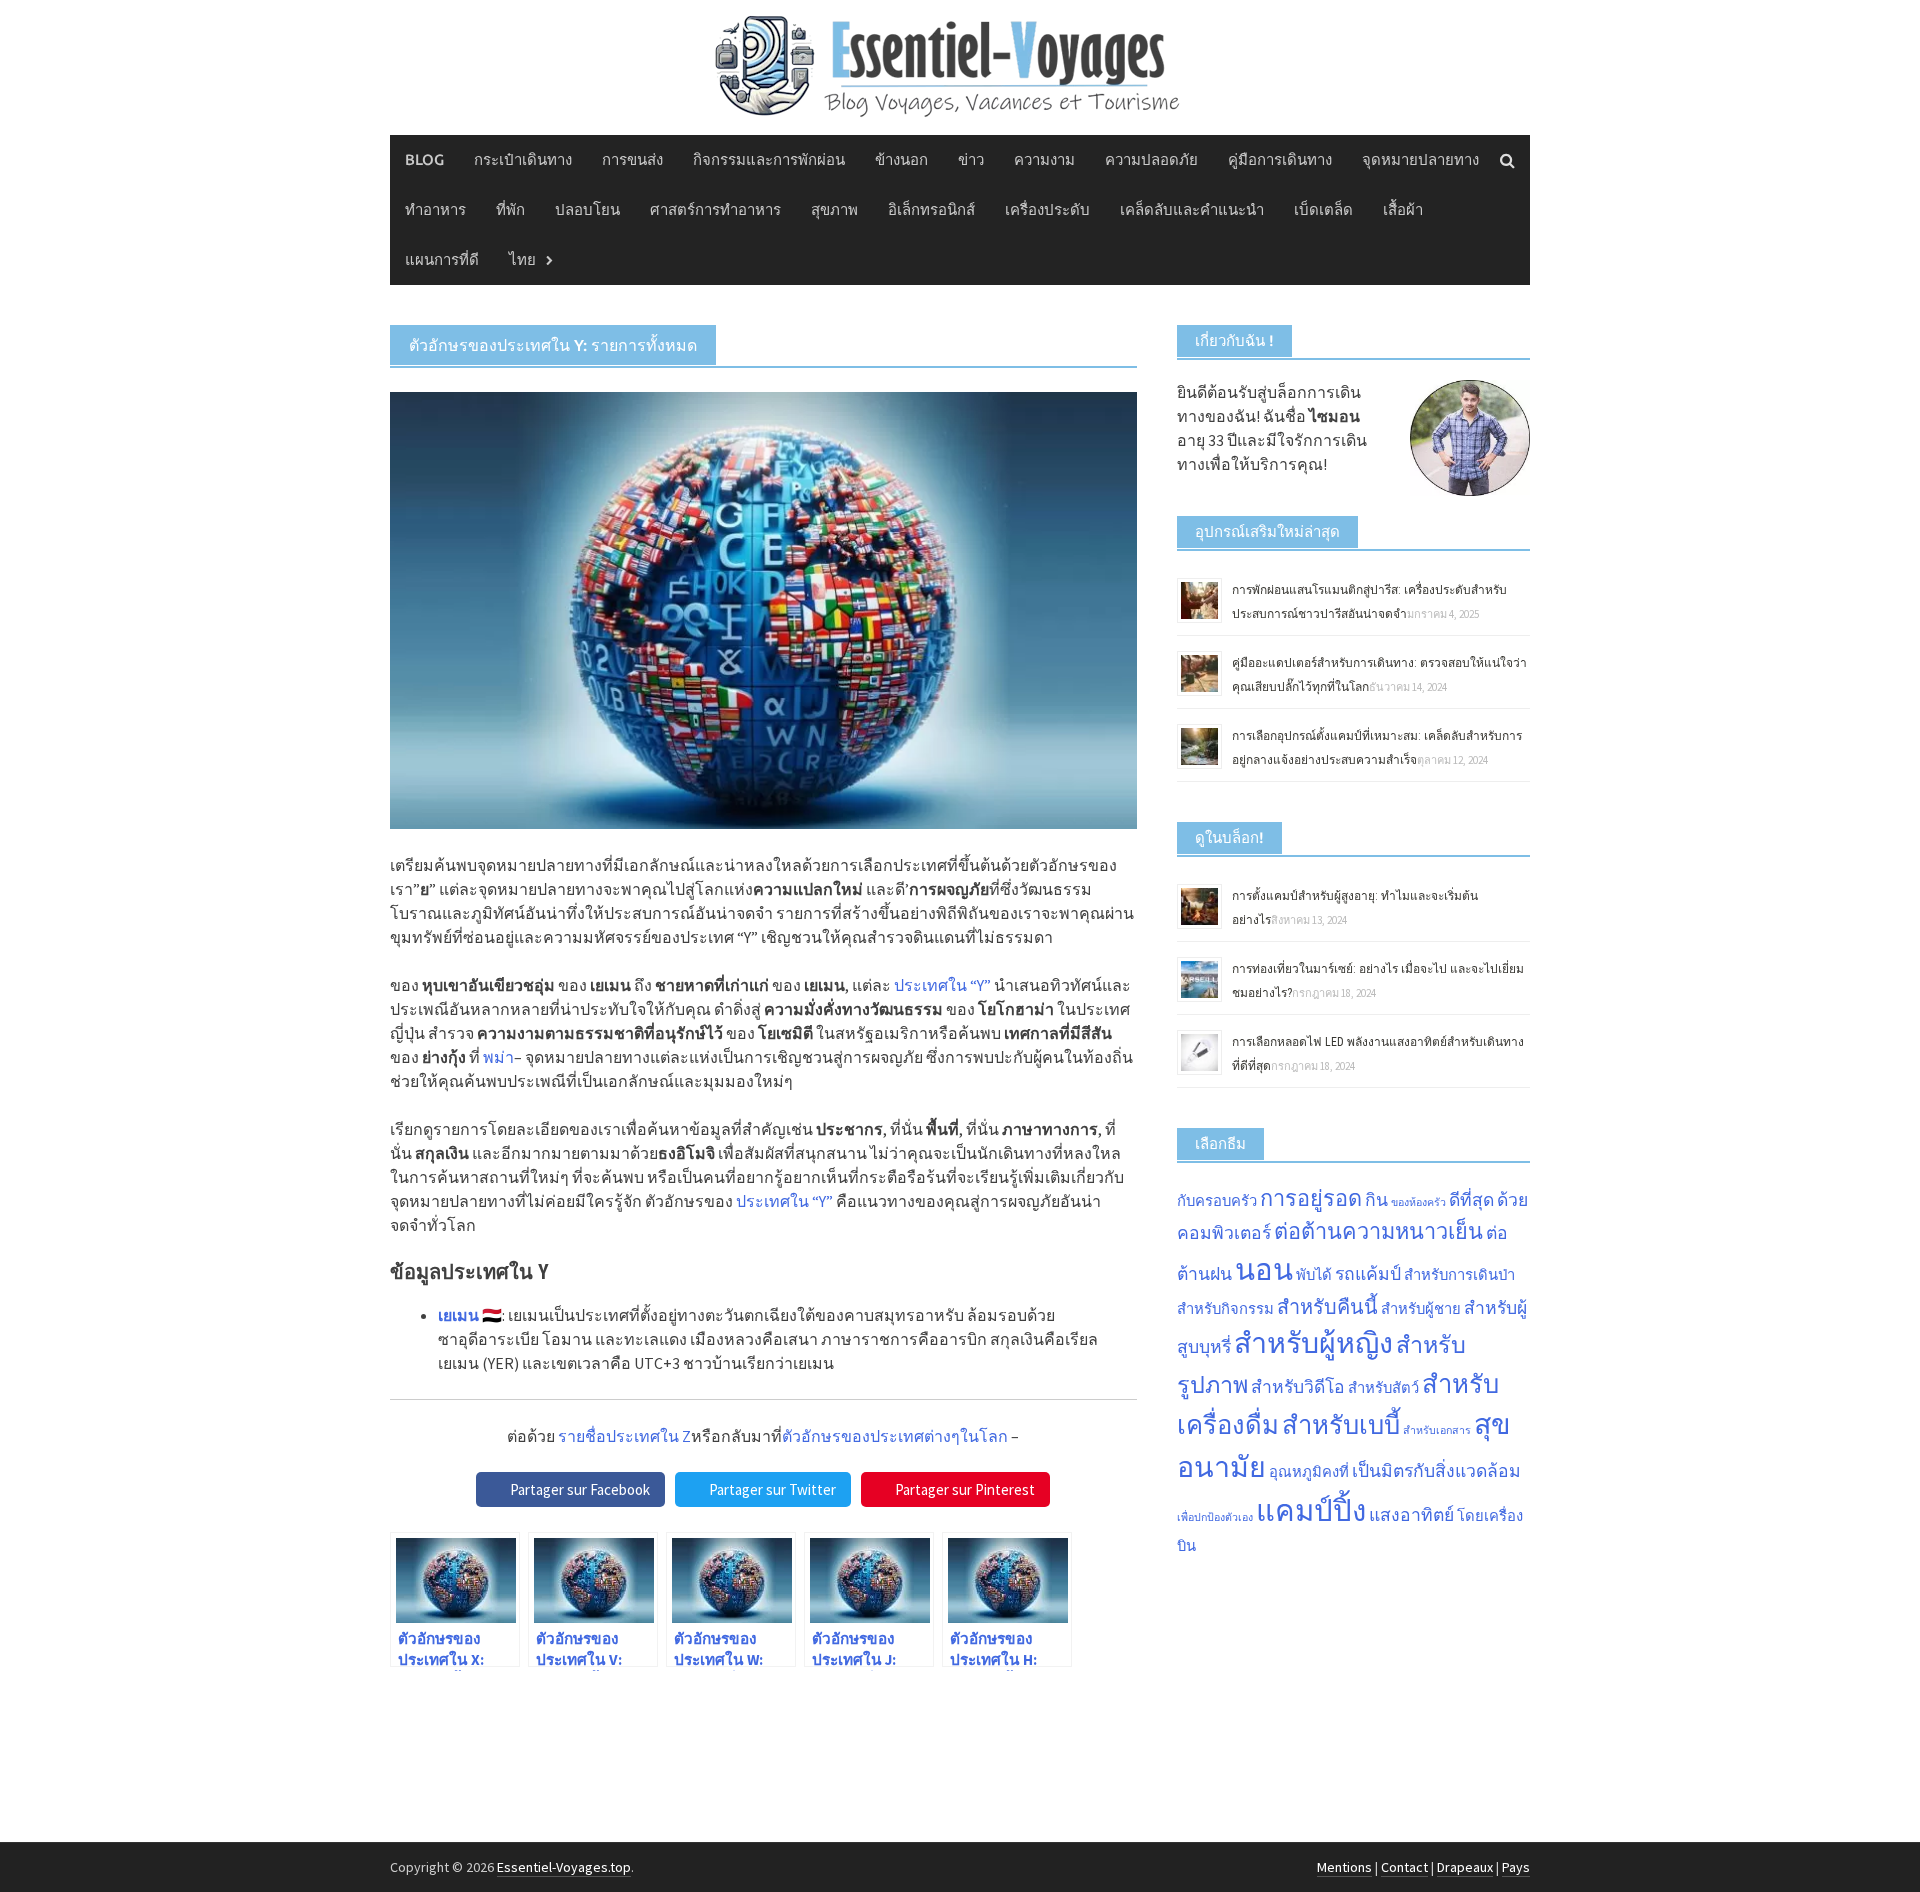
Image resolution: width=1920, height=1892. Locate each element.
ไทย (522, 259)
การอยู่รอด (1311, 1198)
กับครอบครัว (1217, 1200)
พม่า (498, 1057)
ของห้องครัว (1418, 1202)
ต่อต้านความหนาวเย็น (1378, 1231)
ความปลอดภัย (1151, 159)
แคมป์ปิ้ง (1311, 1510)
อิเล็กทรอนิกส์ (931, 209)
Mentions (1344, 1867)
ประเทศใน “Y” (942, 985)
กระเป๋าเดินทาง (523, 159)
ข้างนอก (901, 159)
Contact (1404, 1867)
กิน (1376, 1200)
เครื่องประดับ (1047, 209)
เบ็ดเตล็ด (1323, 209)
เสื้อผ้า (1403, 209)
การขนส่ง (632, 159)
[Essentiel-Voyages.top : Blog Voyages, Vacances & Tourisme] (960, 63)
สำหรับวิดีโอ (1298, 1387)
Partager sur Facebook (580, 1489)
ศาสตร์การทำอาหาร (715, 209)
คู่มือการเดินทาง (1280, 159)
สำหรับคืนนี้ (1327, 1306)
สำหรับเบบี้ (1341, 1425)
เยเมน (458, 1315)
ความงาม (1044, 159)
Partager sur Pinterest (965, 1489)
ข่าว (971, 159)
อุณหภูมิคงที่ (1309, 1471)
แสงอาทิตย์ (1411, 1515)
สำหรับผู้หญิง (1313, 1343)
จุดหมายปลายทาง (1420, 159)
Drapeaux (1465, 1867)
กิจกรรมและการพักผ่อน (769, 159)
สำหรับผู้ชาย (1421, 1308)
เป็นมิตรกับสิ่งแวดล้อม (1436, 1471)
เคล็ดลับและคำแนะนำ (1192, 209)
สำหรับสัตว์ (1383, 1387)
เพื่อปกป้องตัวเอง (1215, 1517)
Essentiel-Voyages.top (564, 1867)
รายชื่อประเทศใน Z (624, 1436)
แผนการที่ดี (442, 259)
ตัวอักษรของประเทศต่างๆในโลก (895, 1436)
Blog (424, 159)
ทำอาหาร (435, 209)
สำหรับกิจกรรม (1225, 1308)
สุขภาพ (834, 209)
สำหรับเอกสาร (1437, 1430)
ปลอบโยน (587, 209)
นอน (1264, 1269)
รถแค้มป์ (1368, 1274)
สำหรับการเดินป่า (1459, 1274)
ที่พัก (510, 209)
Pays (1516, 1867)
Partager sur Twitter (772, 1489)
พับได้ (1314, 1274)
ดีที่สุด (1471, 1200)
